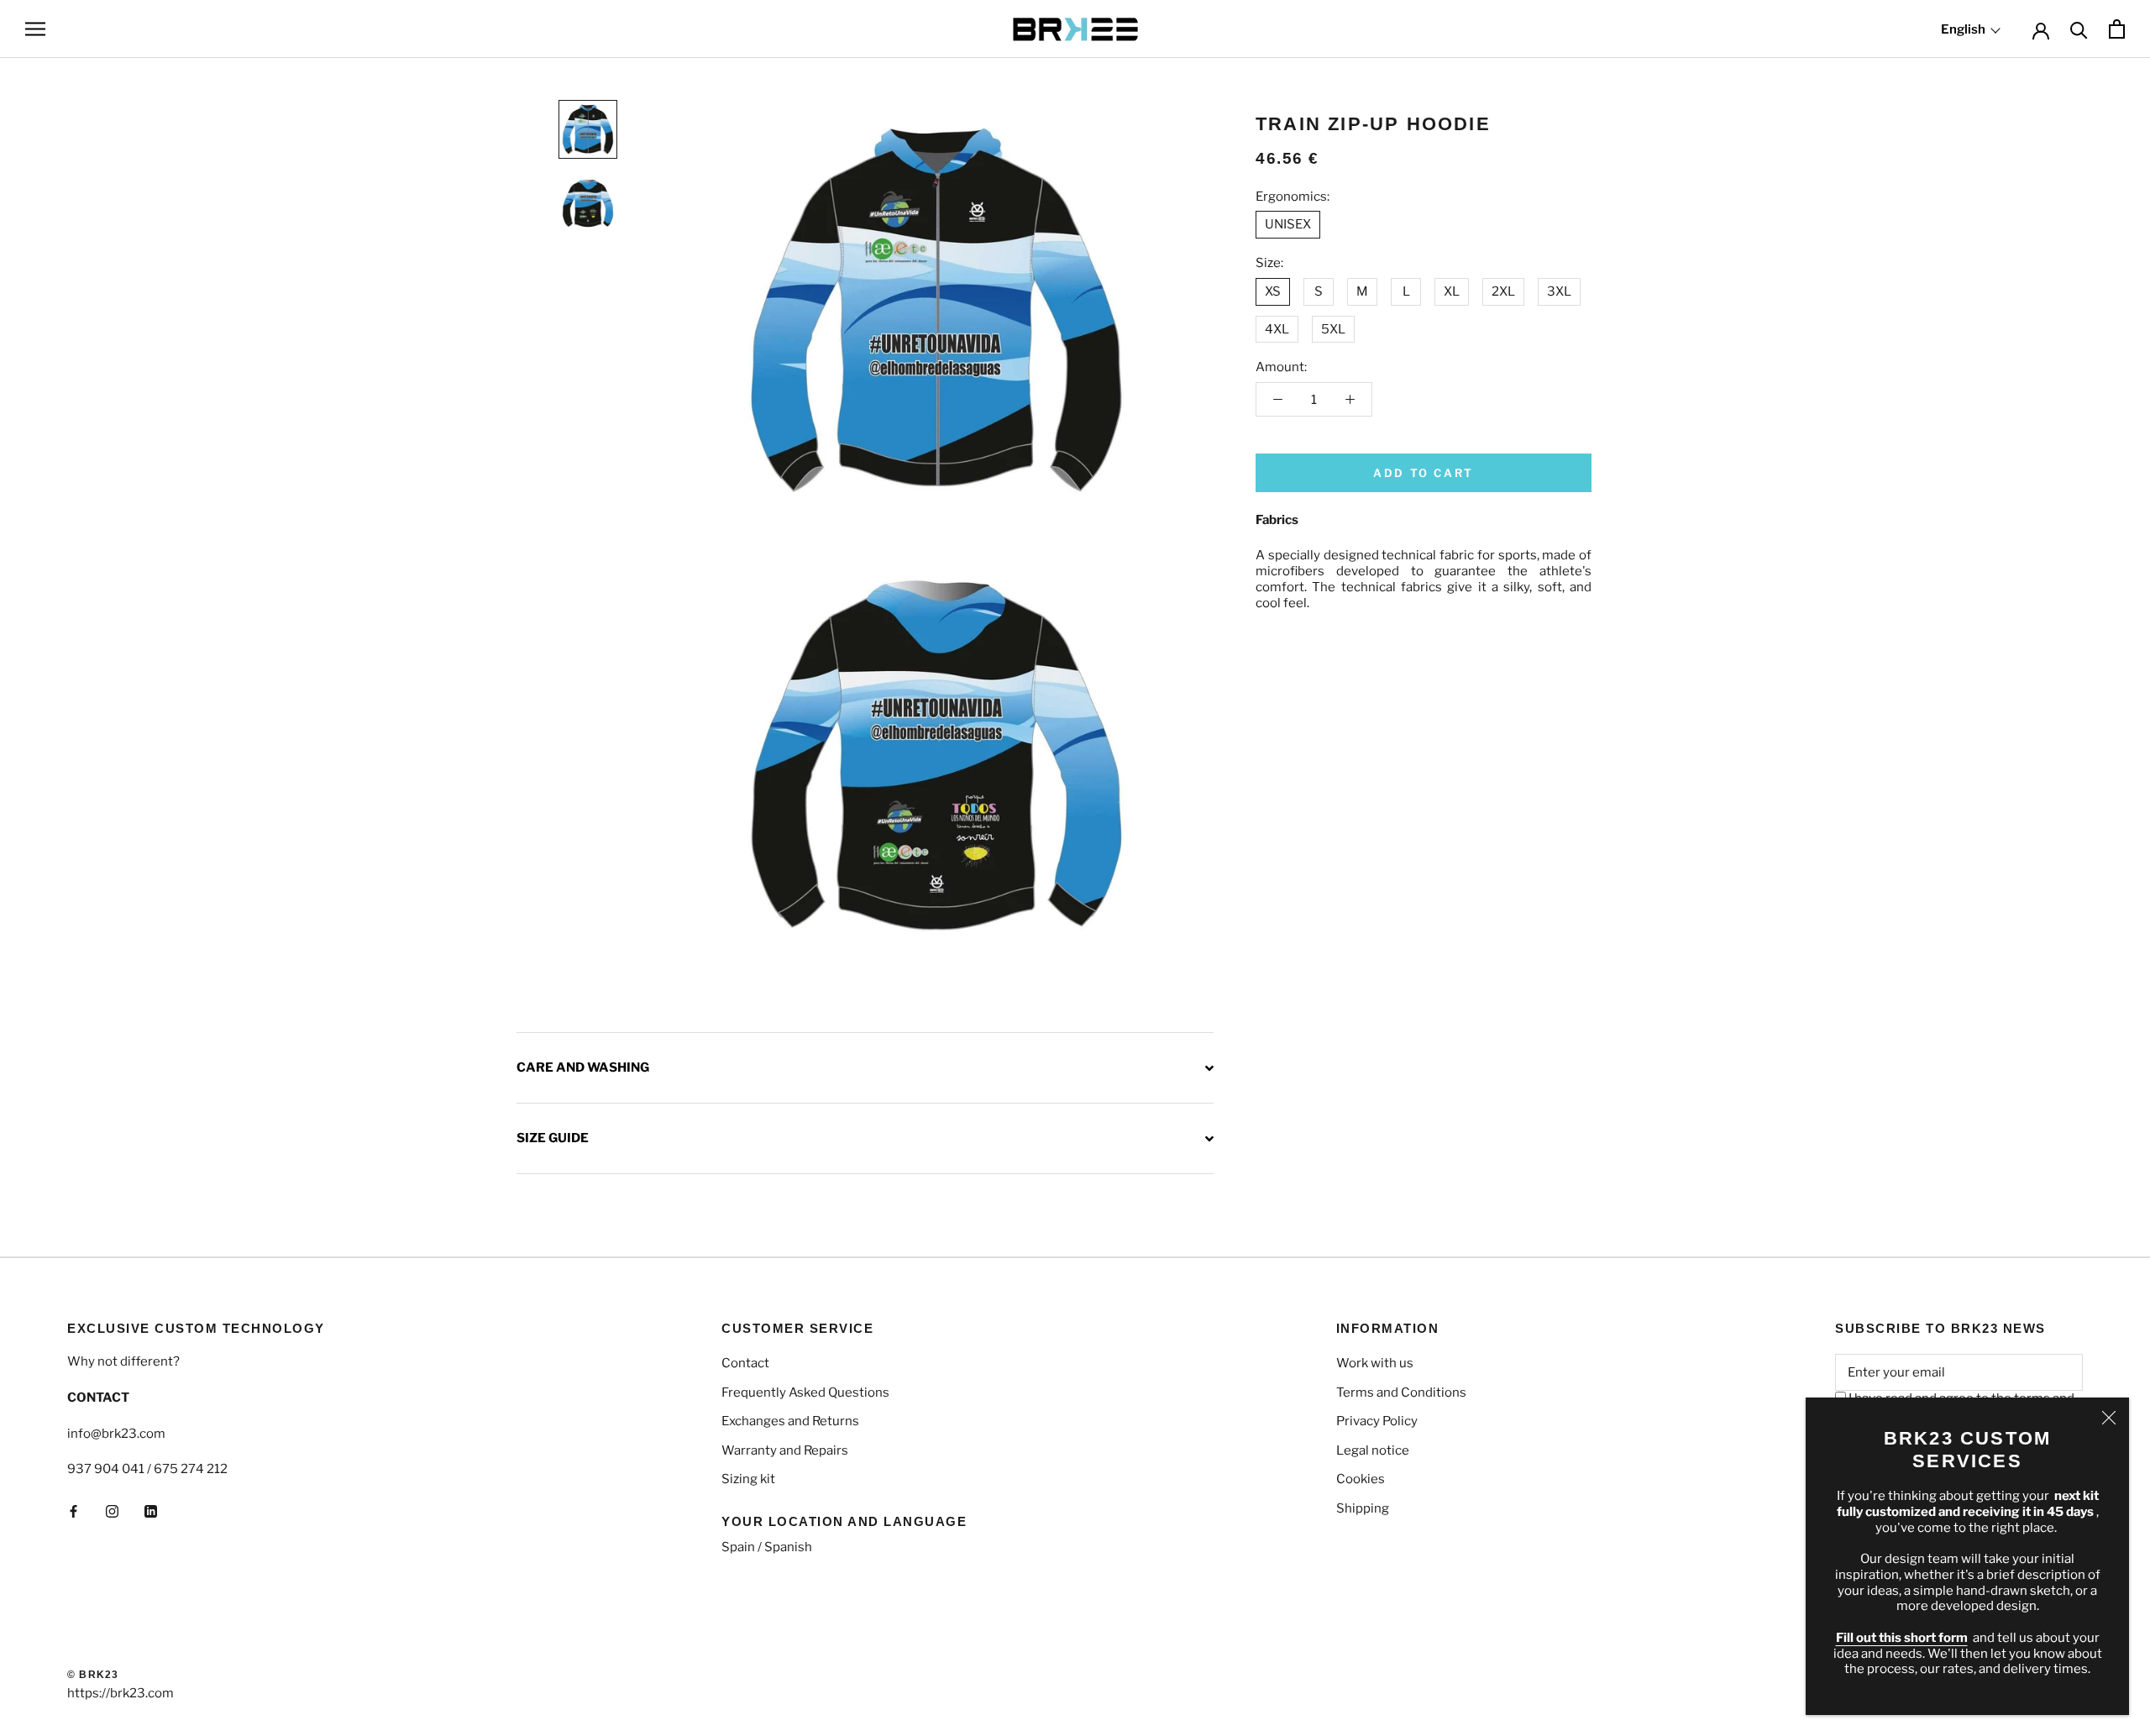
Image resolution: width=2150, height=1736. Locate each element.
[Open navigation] (35, 29)
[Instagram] (112, 1510)
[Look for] (2079, 29)
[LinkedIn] (151, 1510)
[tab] (865, 1067)
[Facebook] (73, 1510)
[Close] (2109, 1418)
